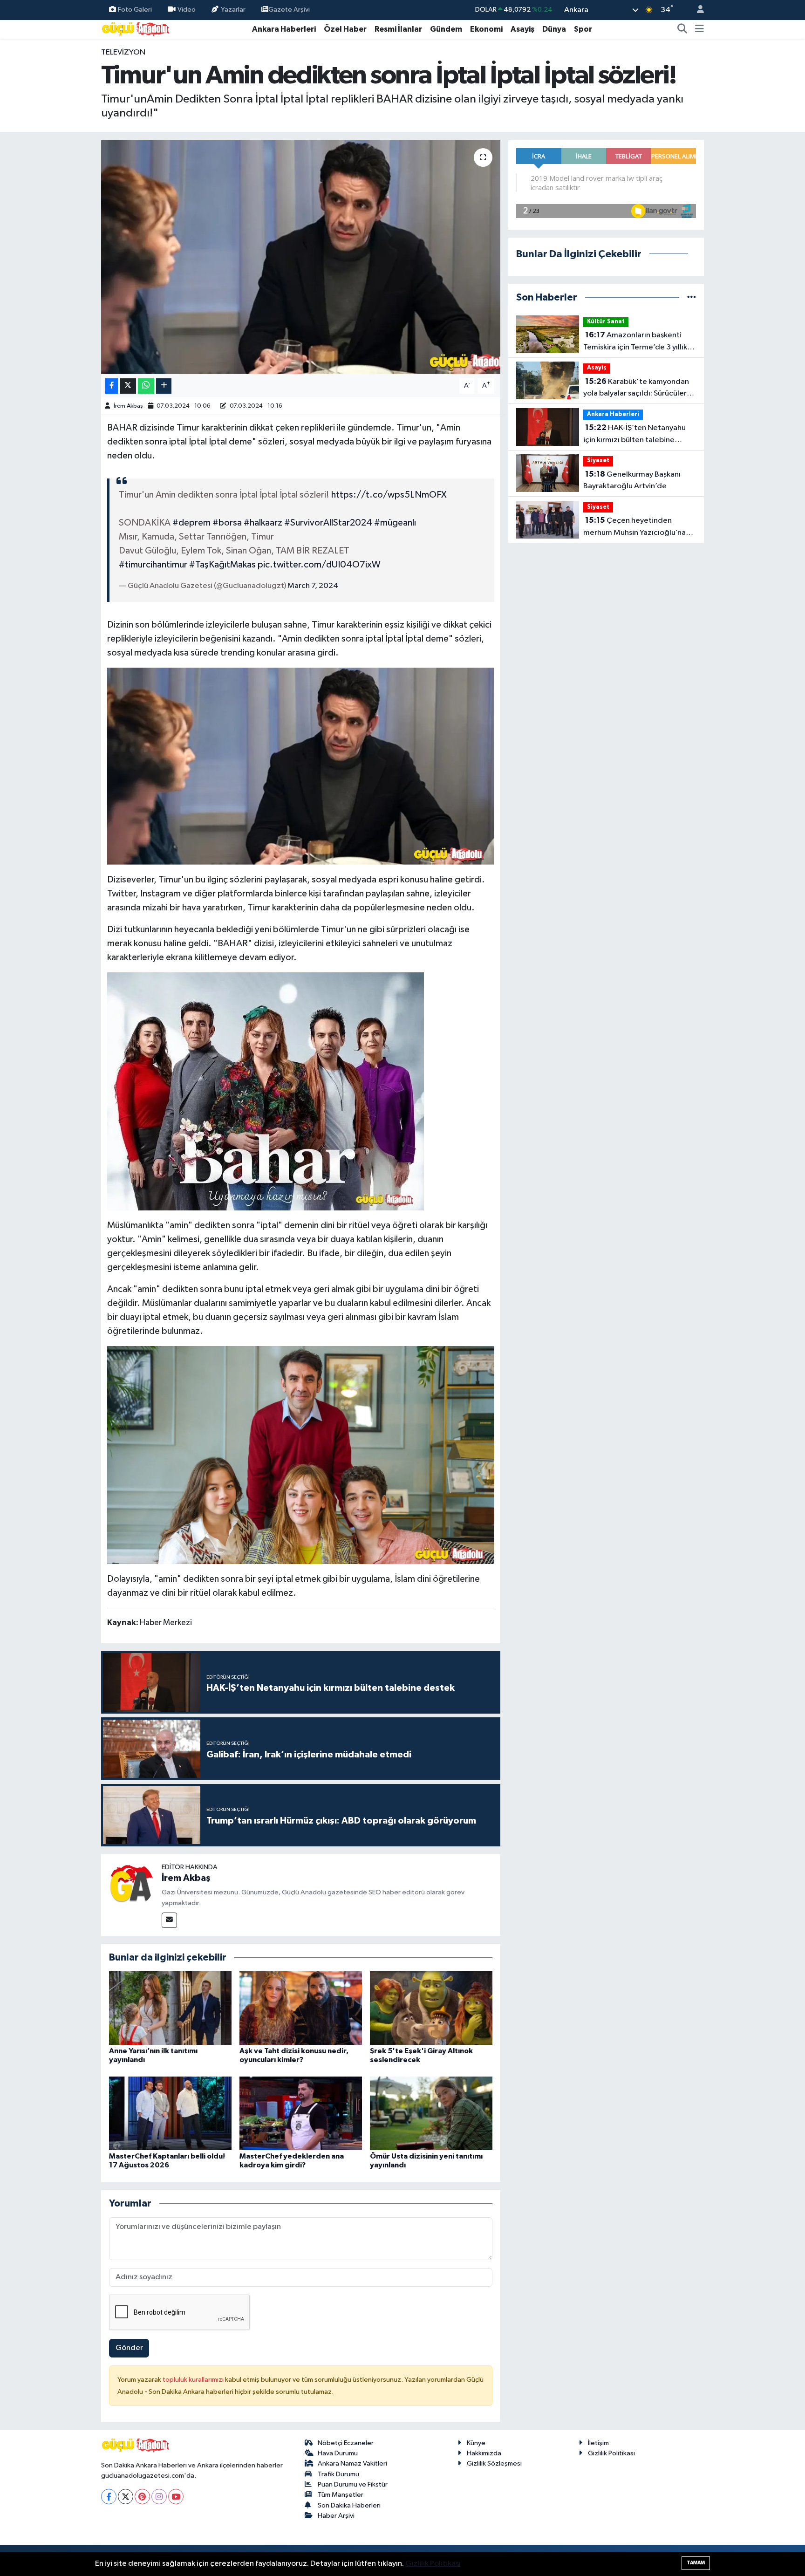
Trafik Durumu (338, 2474)
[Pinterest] (142, 2497)
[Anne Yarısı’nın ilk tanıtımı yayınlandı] (170, 2008)
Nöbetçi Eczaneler (346, 2443)
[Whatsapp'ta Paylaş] (146, 386)
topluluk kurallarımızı (194, 2380)
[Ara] (682, 29)
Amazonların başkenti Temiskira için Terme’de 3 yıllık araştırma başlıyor (635, 342)
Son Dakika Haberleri (349, 2505)
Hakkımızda (484, 2453)
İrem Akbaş (128, 406)
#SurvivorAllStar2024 (328, 523)
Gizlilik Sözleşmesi (494, 2463)
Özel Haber (345, 29)
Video (187, 10)
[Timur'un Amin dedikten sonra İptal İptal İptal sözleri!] (301, 257)
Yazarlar (233, 10)
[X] (126, 2497)
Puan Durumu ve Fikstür (353, 2484)
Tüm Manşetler (341, 2495)
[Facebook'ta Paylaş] (111, 386)
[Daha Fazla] (164, 386)
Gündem (446, 29)
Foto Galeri (135, 10)
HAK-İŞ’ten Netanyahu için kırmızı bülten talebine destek (634, 435)
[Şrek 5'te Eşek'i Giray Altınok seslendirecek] (431, 2008)
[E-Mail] (169, 1920)
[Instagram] (159, 2497)
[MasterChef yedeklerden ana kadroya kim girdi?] (301, 2113)
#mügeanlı (395, 523)
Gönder (129, 2348)
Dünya (554, 29)
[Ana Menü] (699, 29)
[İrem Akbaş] (131, 1884)
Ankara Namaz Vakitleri (352, 2463)
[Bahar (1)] (301, 1455)
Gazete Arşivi (289, 10)
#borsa (227, 523)
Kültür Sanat (606, 322)
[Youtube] (176, 2497)
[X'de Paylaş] (128, 386)
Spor (583, 29)
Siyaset (598, 461)
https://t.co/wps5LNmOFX (389, 495)
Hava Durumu (338, 2453)
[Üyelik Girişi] (696, 10)
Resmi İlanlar (398, 29)
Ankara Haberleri (284, 29)
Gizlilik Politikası (611, 2453)
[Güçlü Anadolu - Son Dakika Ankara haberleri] (136, 29)
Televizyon (123, 52)
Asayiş (522, 29)
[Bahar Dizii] (266, 1091)
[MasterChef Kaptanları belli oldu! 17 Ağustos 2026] (170, 2113)
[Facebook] (109, 2497)
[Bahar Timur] (301, 765)
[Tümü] (692, 297)
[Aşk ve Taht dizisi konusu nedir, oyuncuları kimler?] (301, 2008)
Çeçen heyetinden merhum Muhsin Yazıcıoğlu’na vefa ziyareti (634, 527)
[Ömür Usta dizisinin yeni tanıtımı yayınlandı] (431, 2113)
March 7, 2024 (313, 586)
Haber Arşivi (336, 2516)
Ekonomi (486, 29)
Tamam (696, 2563)
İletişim (598, 2443)
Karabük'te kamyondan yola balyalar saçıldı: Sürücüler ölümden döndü (636, 389)
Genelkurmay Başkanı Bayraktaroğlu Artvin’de (632, 480)
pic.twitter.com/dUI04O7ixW (319, 565)
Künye (476, 2443)
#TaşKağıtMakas (222, 565)
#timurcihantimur (153, 565)
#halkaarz (263, 523)
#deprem (191, 523)
